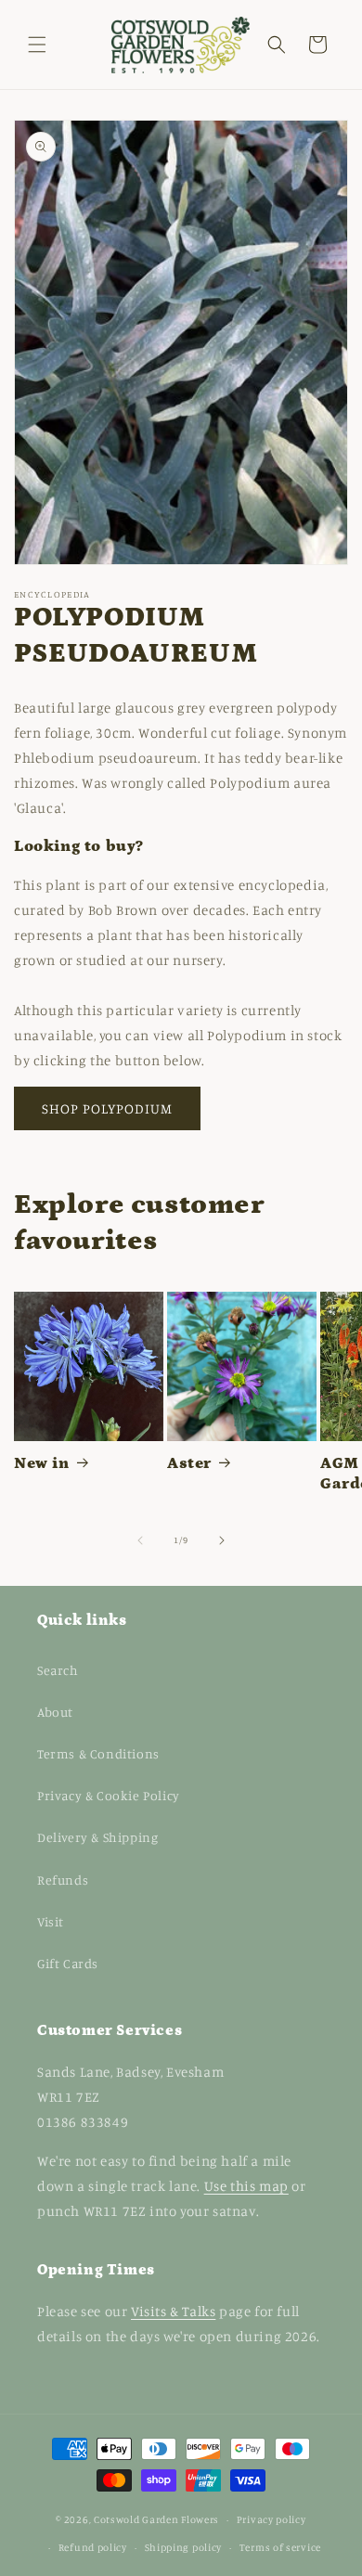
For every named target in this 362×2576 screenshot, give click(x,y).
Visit (51, 1921)
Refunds (63, 1880)
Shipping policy (184, 2547)
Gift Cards (68, 1963)
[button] (37, 45)
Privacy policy (271, 2519)
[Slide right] (222, 1540)
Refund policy (93, 2547)
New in (42, 1463)
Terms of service (280, 2547)
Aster (189, 1463)
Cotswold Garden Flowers (156, 2519)
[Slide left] (140, 1540)
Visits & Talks (173, 2311)
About (55, 1712)
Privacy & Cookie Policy (109, 1795)
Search (58, 1670)
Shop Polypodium (107, 1108)
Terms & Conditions (98, 1753)
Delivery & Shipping (97, 1837)
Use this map (246, 2186)
